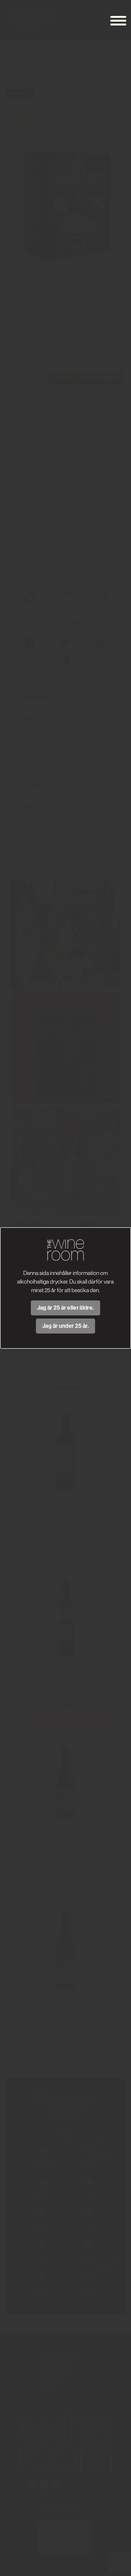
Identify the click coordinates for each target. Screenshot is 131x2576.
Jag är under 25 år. (65, 1326)
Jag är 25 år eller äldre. (66, 1308)
